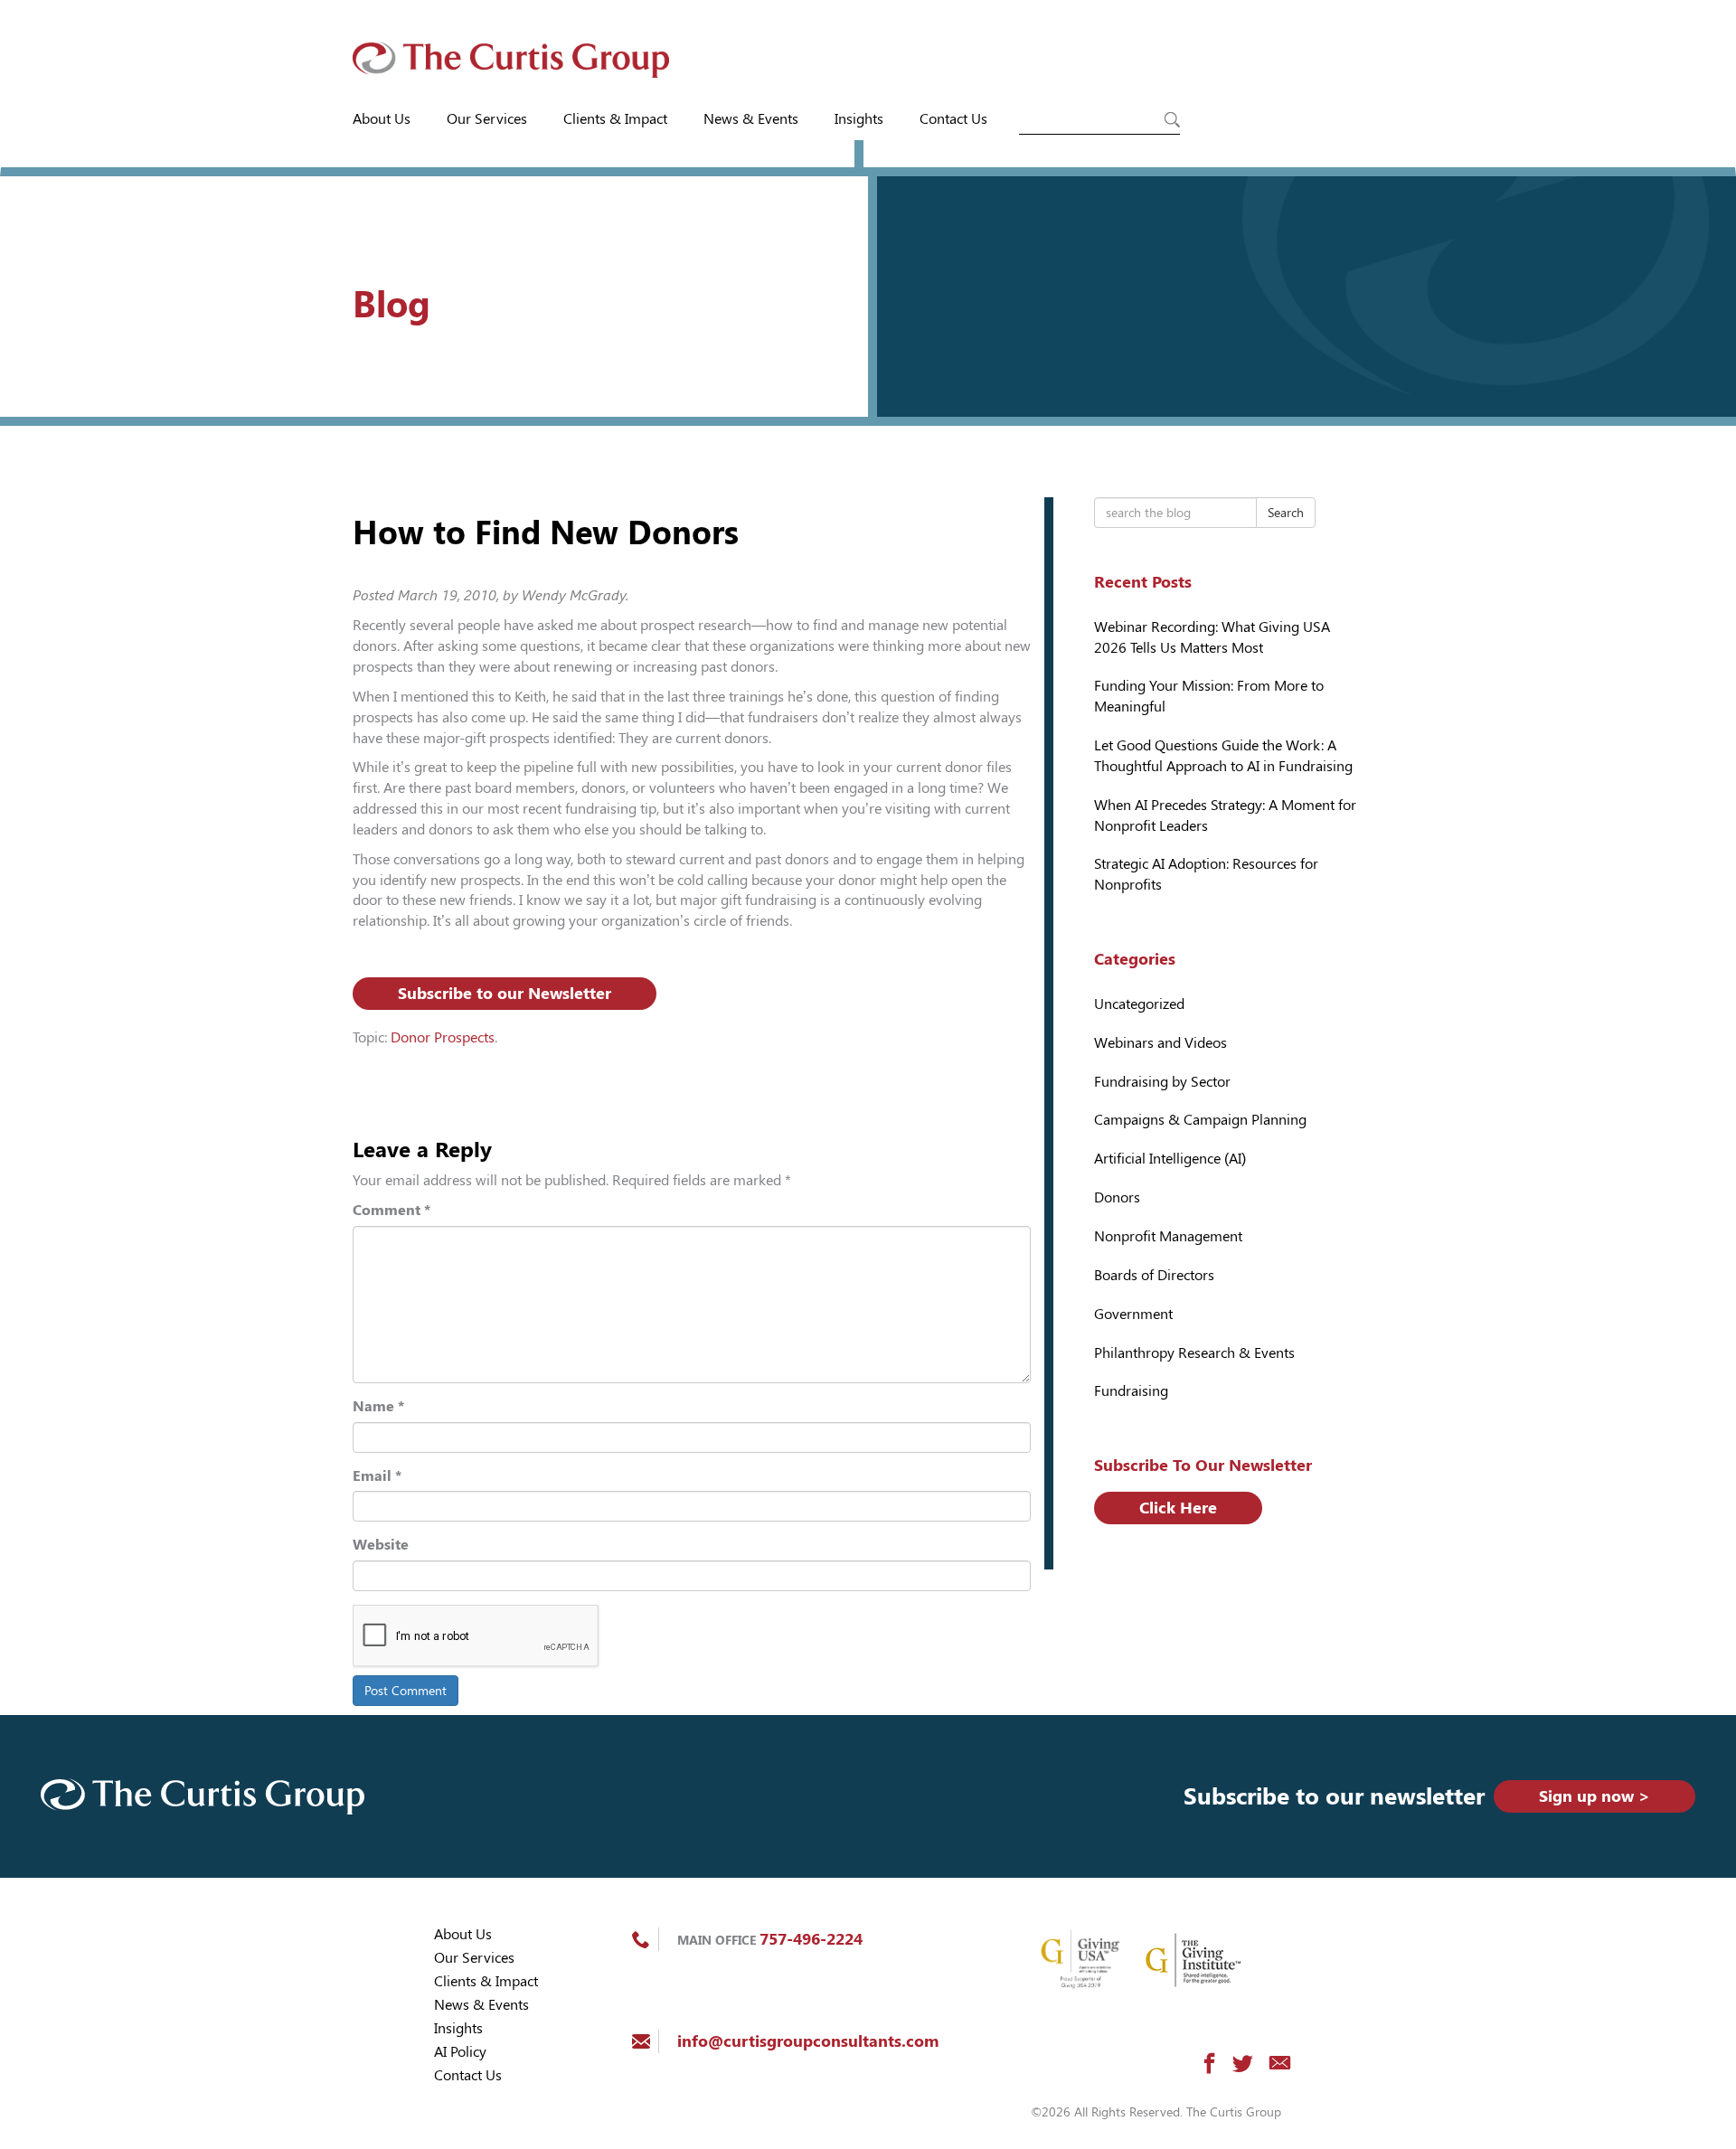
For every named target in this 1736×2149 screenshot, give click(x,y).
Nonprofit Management (1168, 1236)
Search (1286, 513)
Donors (1117, 1197)
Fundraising (1131, 1391)
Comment (392, 1210)
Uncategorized (1139, 1004)
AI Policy (460, 2052)
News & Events (751, 119)
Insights (859, 119)
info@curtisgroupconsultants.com (808, 2041)
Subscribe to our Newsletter (505, 993)
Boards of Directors (1154, 1275)
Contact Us (953, 119)
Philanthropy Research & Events (1194, 1353)
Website (381, 1545)
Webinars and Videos (1160, 1043)
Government (1133, 1314)
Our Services (487, 119)
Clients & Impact (615, 119)
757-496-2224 (811, 1939)
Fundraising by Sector (1162, 1082)
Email (377, 1476)
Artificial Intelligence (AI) (1170, 1159)
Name (378, 1406)
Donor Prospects (443, 1037)
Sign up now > (1594, 1796)
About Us (382, 119)
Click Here (1178, 1508)
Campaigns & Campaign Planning (1200, 1120)
